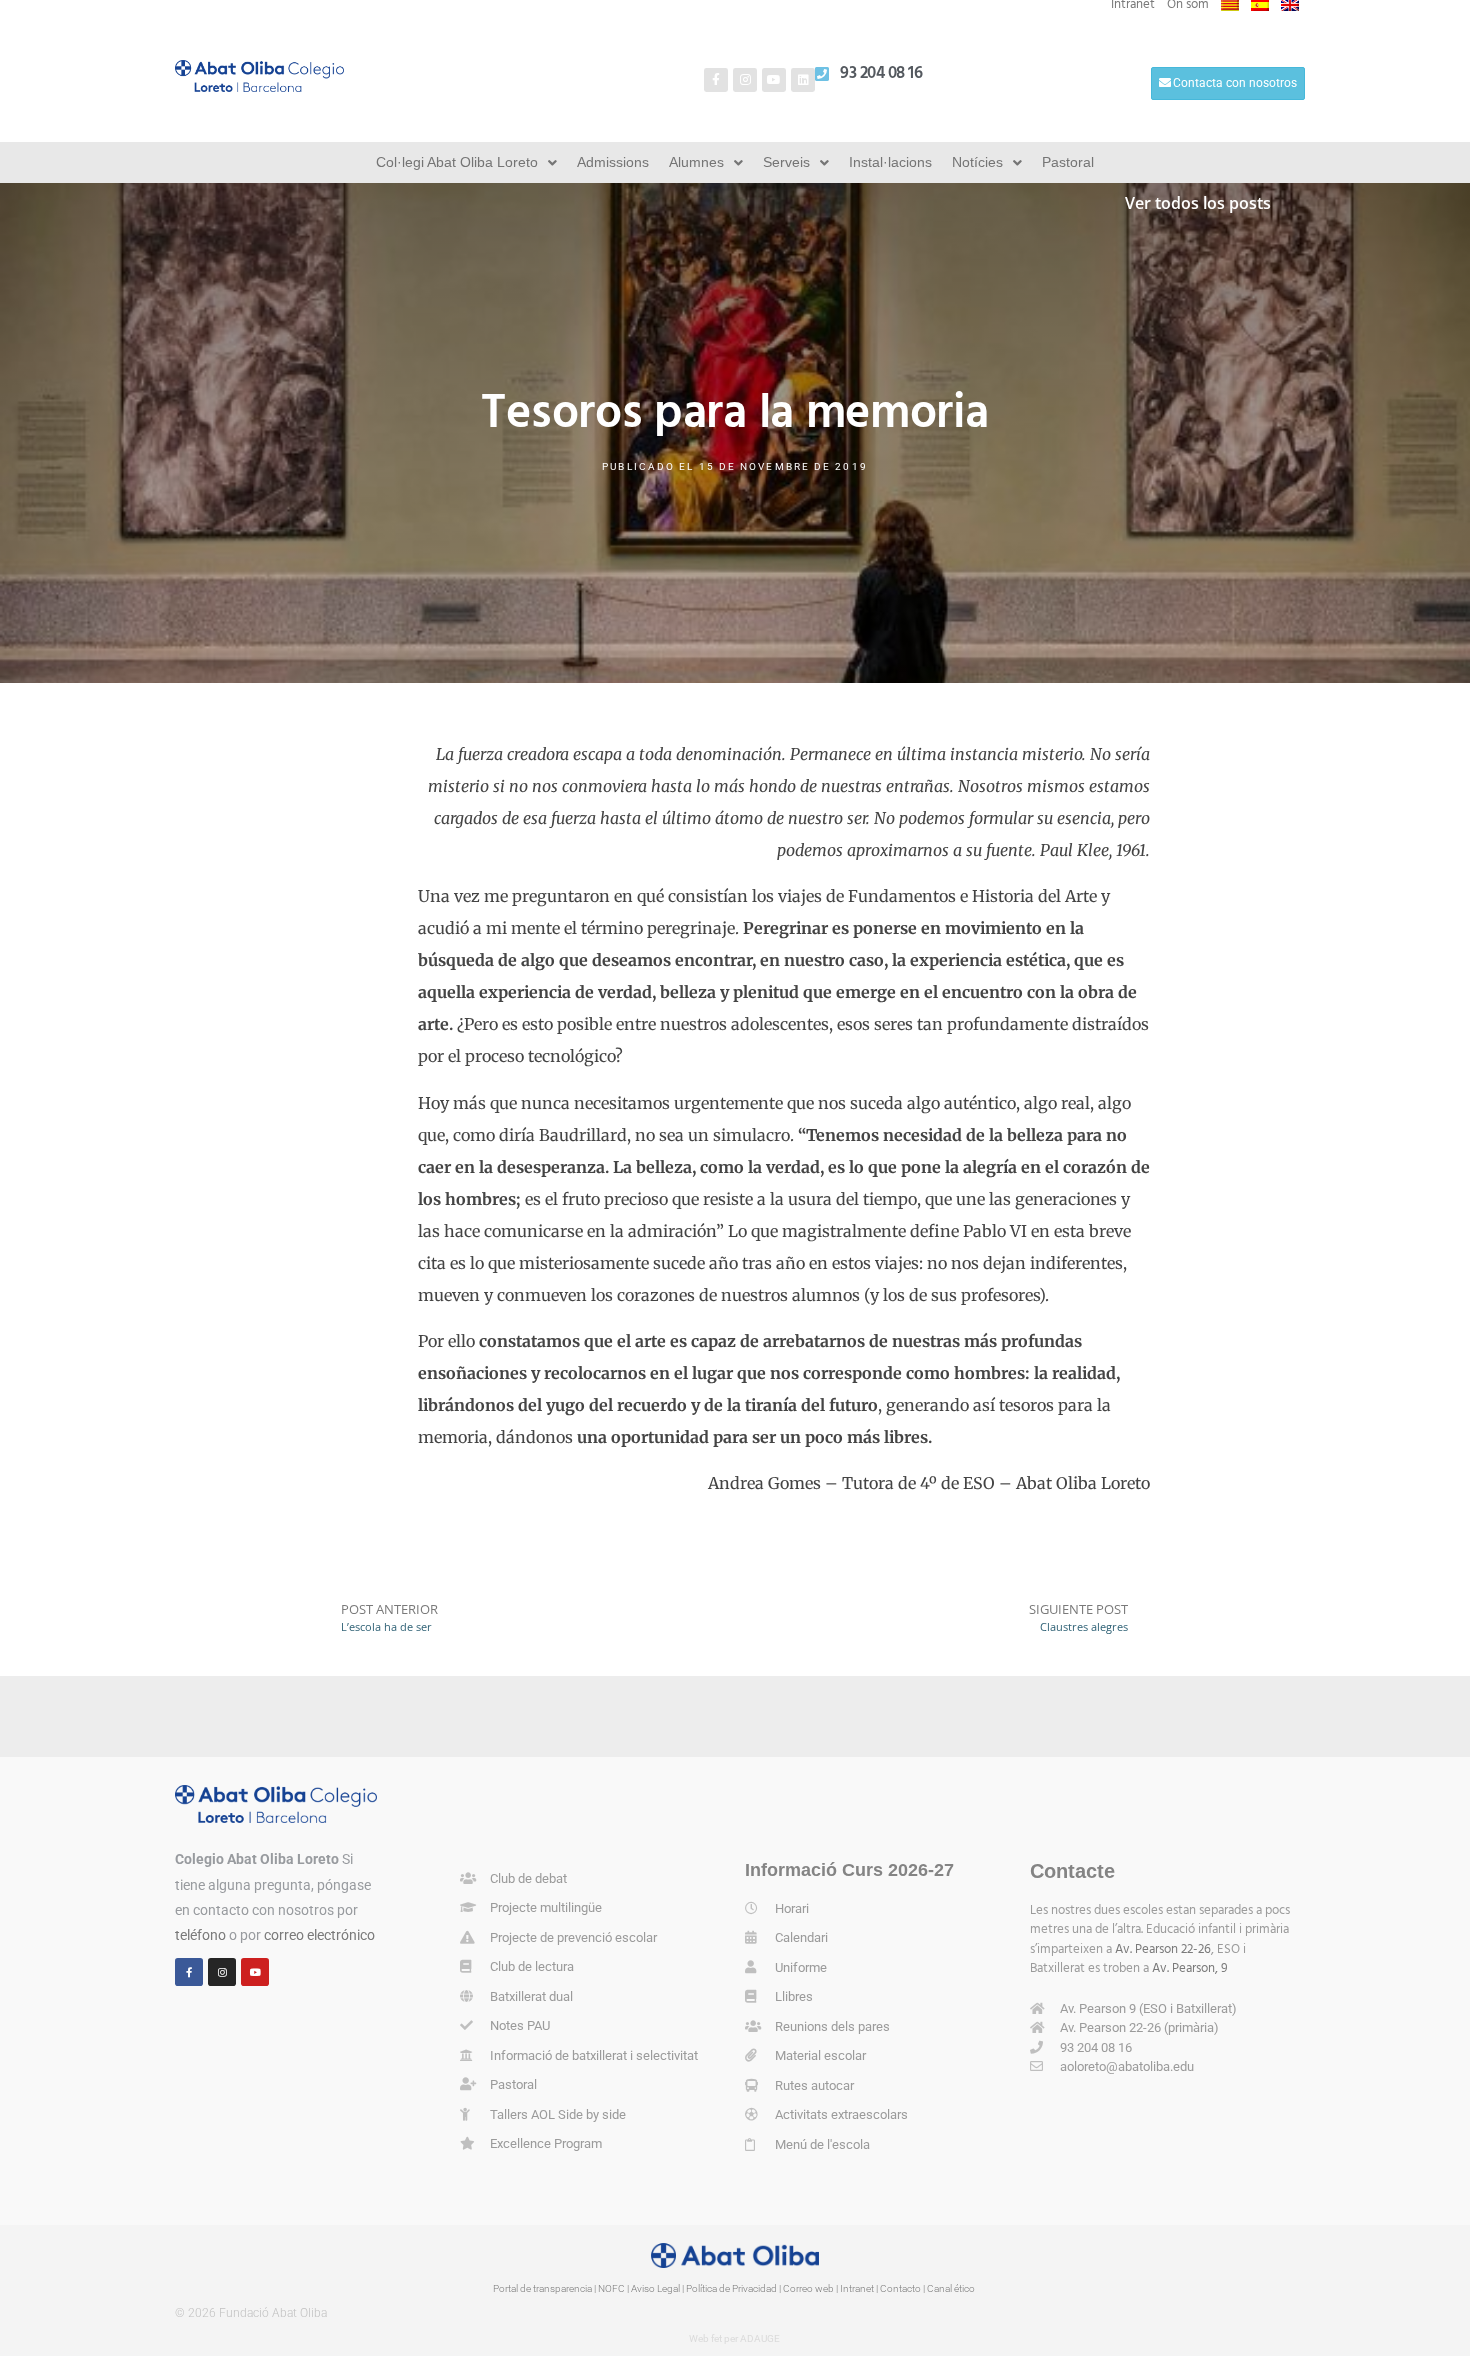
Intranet (857, 2288)
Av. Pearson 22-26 (1163, 1949)
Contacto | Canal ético (927, 2288)
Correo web (808, 2288)
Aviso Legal (655, 2288)
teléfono (200, 1935)
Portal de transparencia (542, 2288)
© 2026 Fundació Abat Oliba (251, 2313)
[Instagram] (745, 80)
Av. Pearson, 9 (1190, 1968)
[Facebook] (189, 1972)
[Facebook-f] (716, 80)
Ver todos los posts (1198, 203)
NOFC (611, 2288)
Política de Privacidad (731, 2288)
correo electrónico (319, 1935)
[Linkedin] (803, 80)
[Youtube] (774, 80)
